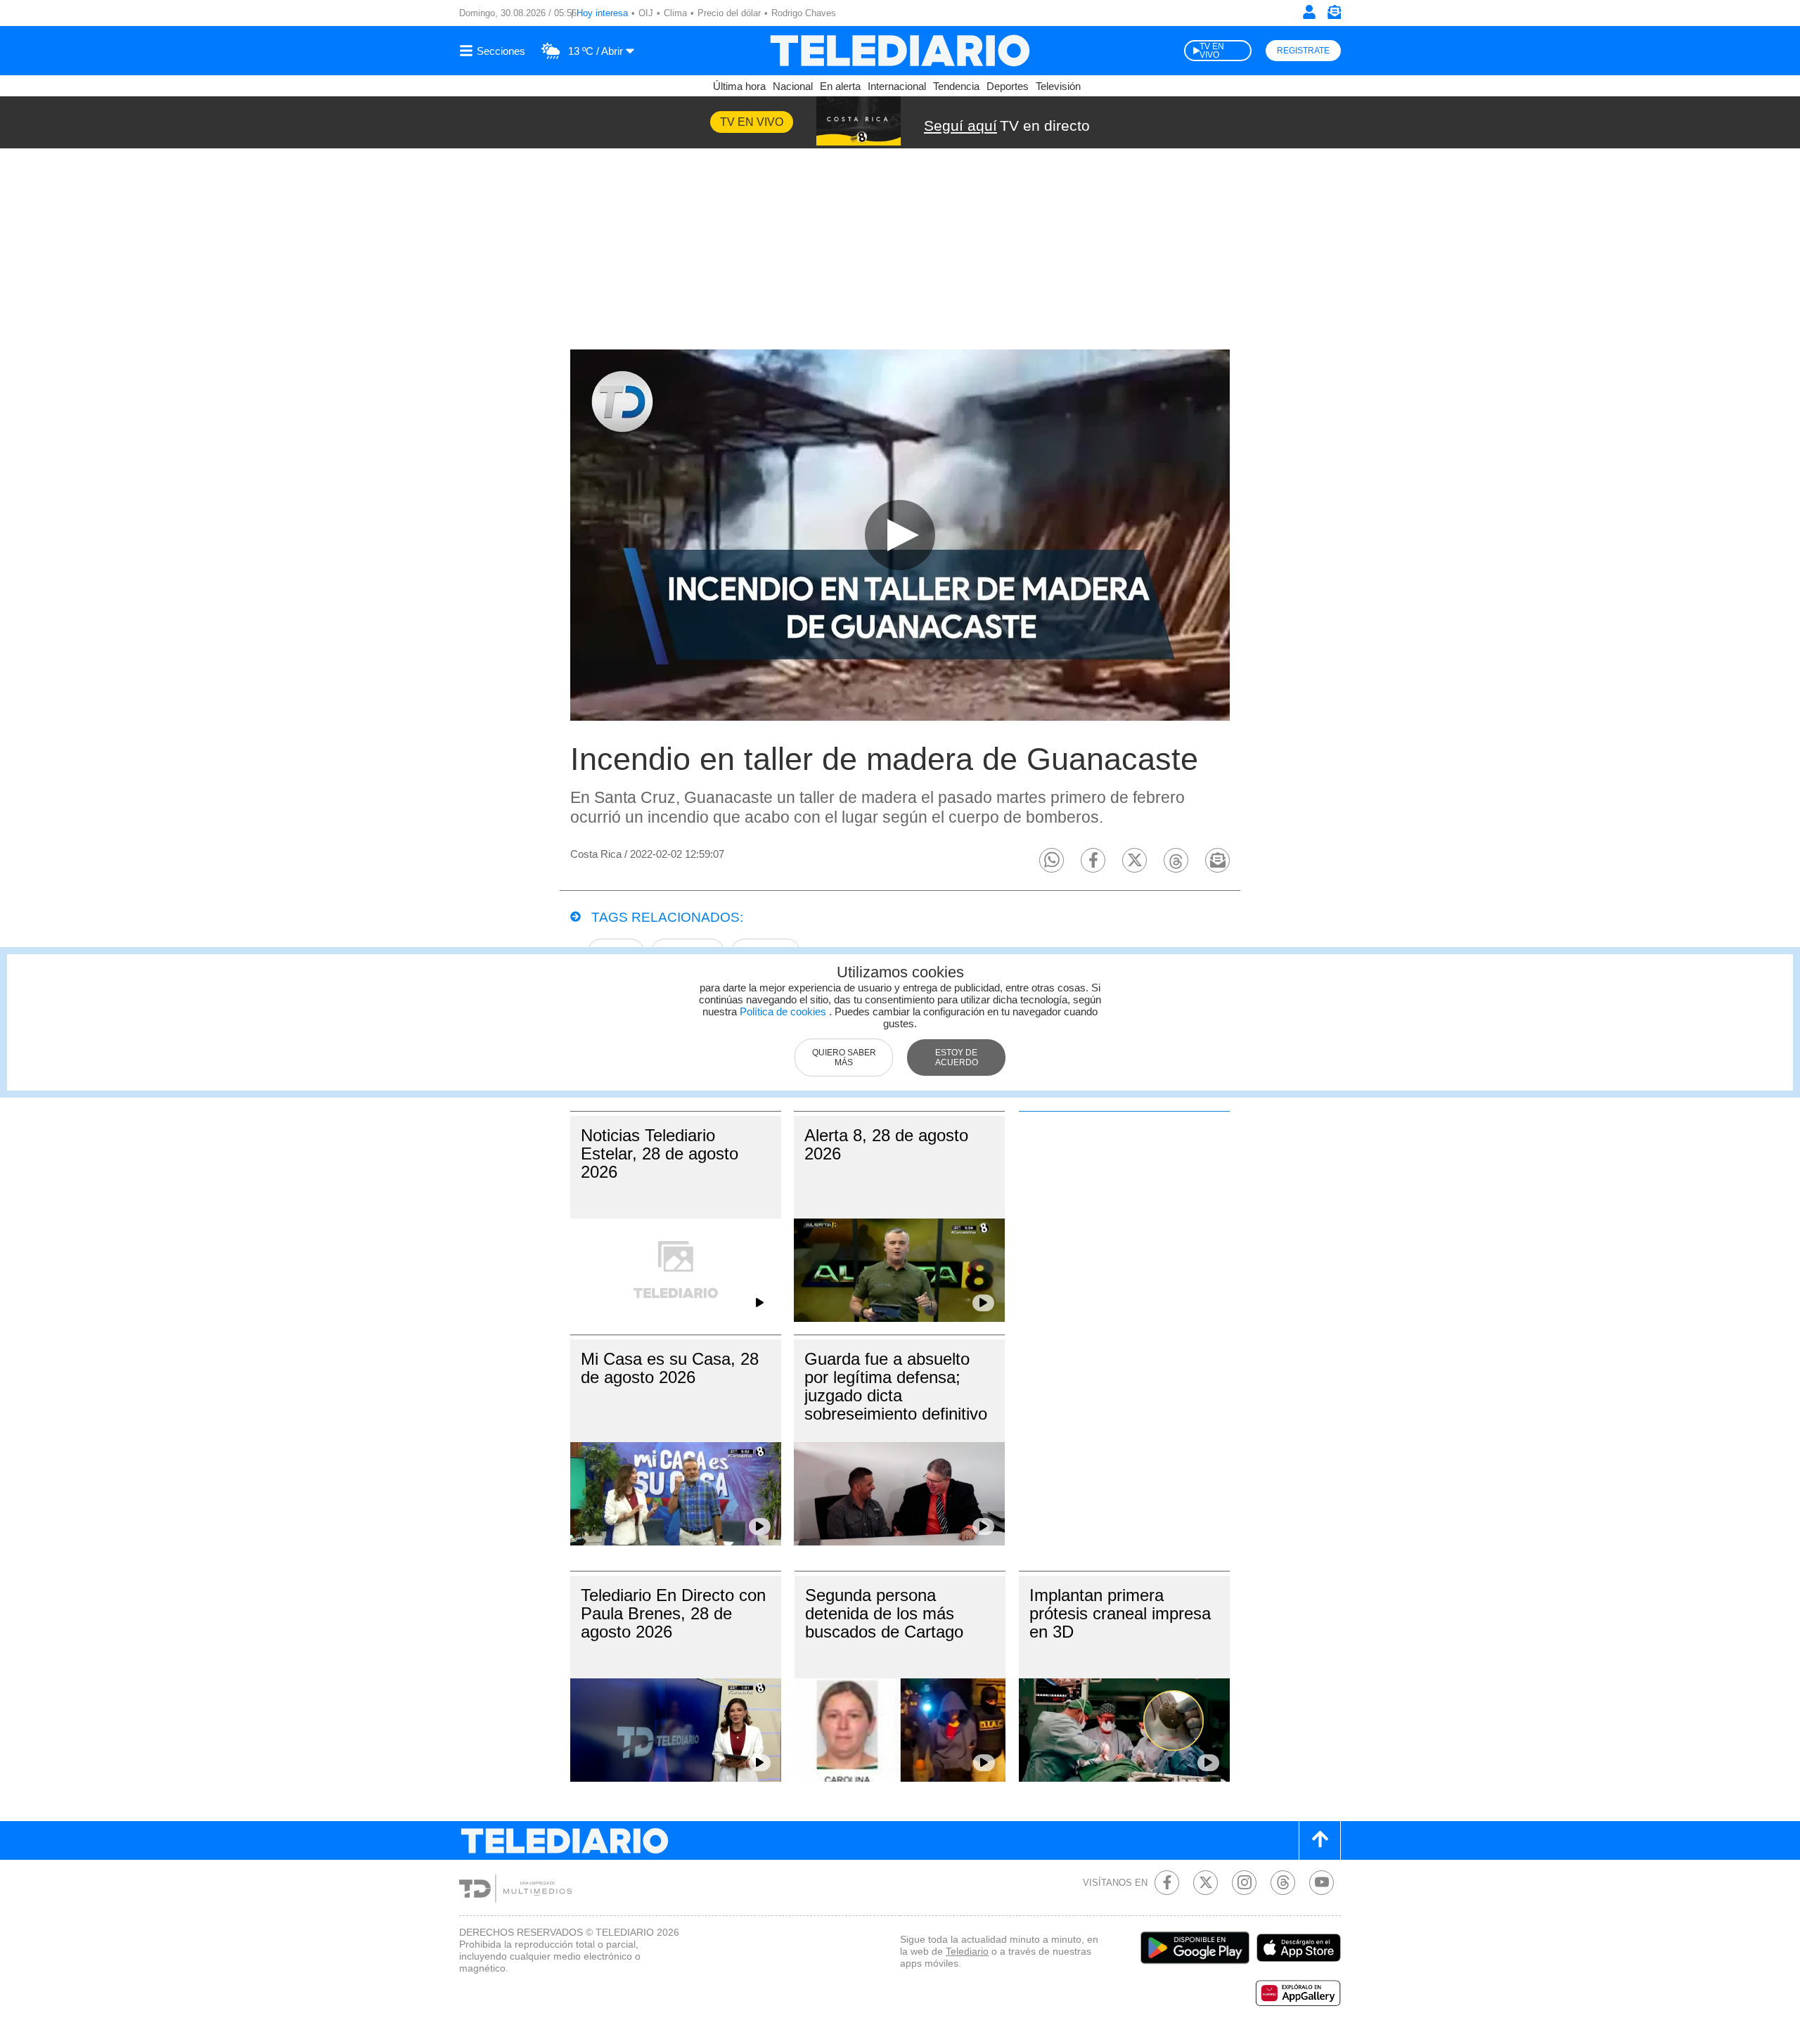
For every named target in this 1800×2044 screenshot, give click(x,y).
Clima (675, 13)
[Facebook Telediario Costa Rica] (1167, 1883)
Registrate (1303, 51)
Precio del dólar (729, 13)
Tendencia (956, 86)
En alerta (840, 86)
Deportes (1008, 86)
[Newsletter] (1334, 15)
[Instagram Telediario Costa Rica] (1244, 1883)
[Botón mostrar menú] (494, 51)
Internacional (897, 86)
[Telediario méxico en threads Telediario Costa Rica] (1283, 1883)
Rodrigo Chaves (804, 13)
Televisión (1058, 86)
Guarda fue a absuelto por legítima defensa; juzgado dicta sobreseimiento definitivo (896, 1386)
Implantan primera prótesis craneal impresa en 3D (1120, 1613)
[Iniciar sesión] (1309, 12)
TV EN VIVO (1212, 51)
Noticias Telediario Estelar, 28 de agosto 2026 (660, 1153)
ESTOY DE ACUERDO (957, 1058)
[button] (1052, 860)
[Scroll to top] (1320, 1840)
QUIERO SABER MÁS (844, 1058)
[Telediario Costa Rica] (900, 51)
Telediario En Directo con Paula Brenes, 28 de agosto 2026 (673, 1613)
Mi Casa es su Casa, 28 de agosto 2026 (670, 1368)
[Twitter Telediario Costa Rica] (1206, 1883)
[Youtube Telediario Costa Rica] (1322, 1883)
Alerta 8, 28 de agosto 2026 (886, 1144)
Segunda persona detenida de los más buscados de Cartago (884, 1613)
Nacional (793, 86)
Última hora (739, 86)
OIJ (646, 13)
